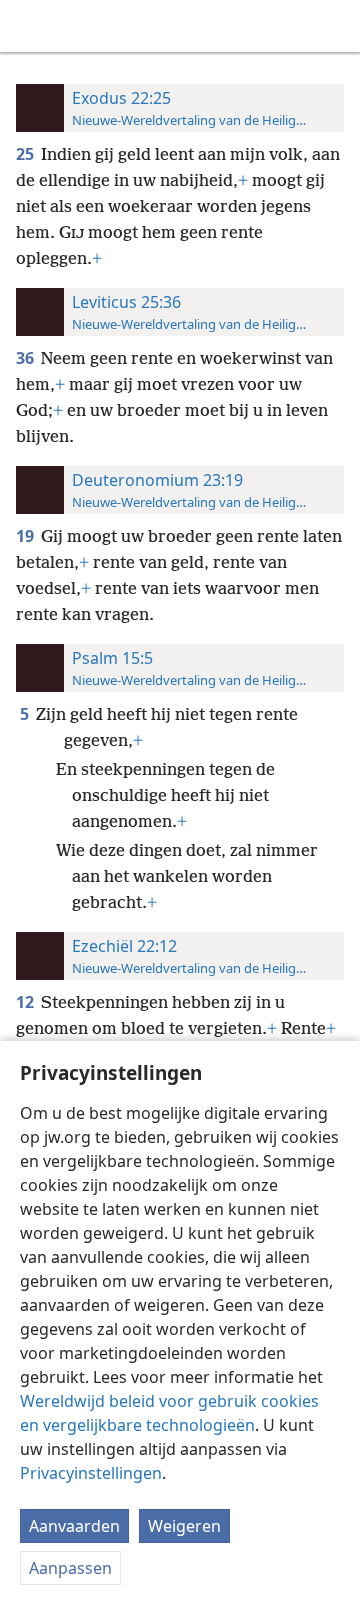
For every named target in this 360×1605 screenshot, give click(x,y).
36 (26, 358)
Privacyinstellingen (91, 1473)
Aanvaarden (74, 1526)
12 (26, 1002)
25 (26, 154)
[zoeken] (335, 26)
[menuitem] (30, 26)
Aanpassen (70, 1568)
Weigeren (184, 1526)
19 (26, 536)
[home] (30, 26)
